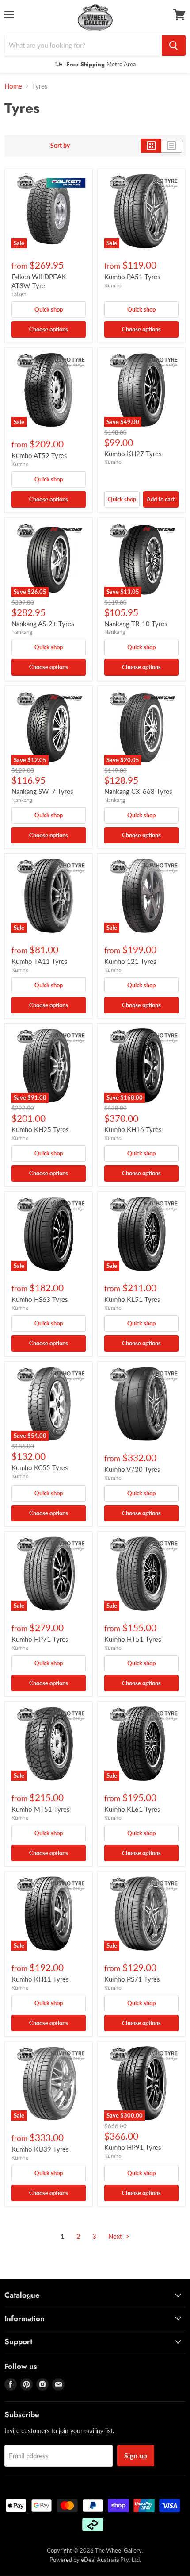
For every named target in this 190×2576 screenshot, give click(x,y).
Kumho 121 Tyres (130, 961)
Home (13, 86)
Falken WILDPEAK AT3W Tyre (39, 281)
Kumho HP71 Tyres (40, 1639)
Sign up (136, 2455)
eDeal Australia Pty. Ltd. (111, 2560)
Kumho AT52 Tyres (39, 455)
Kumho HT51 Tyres (133, 1639)
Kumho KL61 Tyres (132, 1809)
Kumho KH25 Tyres (40, 1129)
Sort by (60, 146)
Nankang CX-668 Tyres (138, 791)
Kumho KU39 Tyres (40, 2149)
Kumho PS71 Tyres (132, 1979)
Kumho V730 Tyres (132, 1469)
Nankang (22, 632)
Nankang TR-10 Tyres (136, 624)
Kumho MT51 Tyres (41, 1809)
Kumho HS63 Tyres (40, 1299)
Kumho (113, 285)
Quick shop (49, 309)
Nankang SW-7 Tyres (42, 791)
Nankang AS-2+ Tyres (43, 624)
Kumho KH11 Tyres (40, 1979)
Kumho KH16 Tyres (133, 1129)
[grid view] (151, 146)
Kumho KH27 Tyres (133, 454)
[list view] (172, 146)
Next (116, 2236)
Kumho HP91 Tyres (133, 2147)
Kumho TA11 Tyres (40, 961)
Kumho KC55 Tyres (40, 1467)
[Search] (174, 46)
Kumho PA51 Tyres (132, 277)
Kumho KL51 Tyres (132, 1299)
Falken (19, 294)
